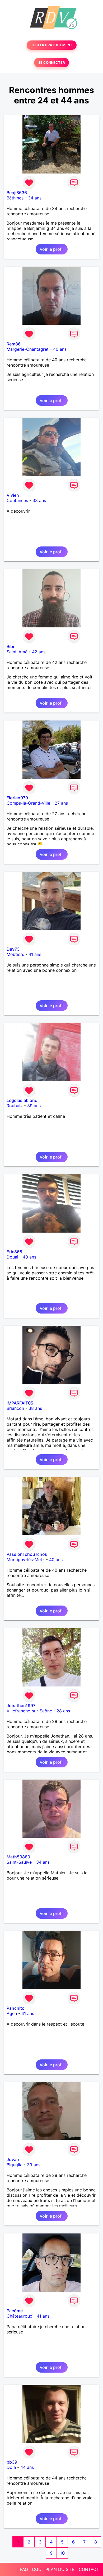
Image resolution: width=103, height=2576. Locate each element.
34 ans (35, 198)
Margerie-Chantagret (28, 349)
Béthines (15, 198)
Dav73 (13, 949)
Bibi (10, 646)
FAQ (24, 2569)
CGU (37, 2569)
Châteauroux (19, 2316)
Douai (12, 1257)
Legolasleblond (22, 1100)
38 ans (39, 500)
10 (62, 2553)
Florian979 (17, 798)
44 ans (27, 2467)
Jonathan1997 (21, 1706)
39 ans (34, 1106)
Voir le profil (52, 249)
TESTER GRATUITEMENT (52, 45)
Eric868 (14, 1252)
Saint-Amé (17, 652)
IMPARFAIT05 (20, 1403)
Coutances (17, 500)
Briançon (15, 1408)
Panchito (16, 2008)
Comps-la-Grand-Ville (28, 803)
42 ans (39, 652)
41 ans (35, 954)
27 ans (61, 803)
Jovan (13, 2159)
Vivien (13, 495)
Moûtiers (15, 954)
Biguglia (15, 2165)
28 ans (63, 1711)
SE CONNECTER (51, 63)
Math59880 (18, 1857)
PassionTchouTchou (27, 1554)
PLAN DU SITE (60, 2569)
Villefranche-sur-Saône (29, 1711)
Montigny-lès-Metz (26, 1560)
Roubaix (15, 1106)
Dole (11, 2467)
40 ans (60, 349)
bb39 (12, 2462)
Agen (12, 2013)
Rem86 (14, 344)
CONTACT (89, 2569)
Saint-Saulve (19, 1862)
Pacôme (15, 2311)
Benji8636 (17, 193)
